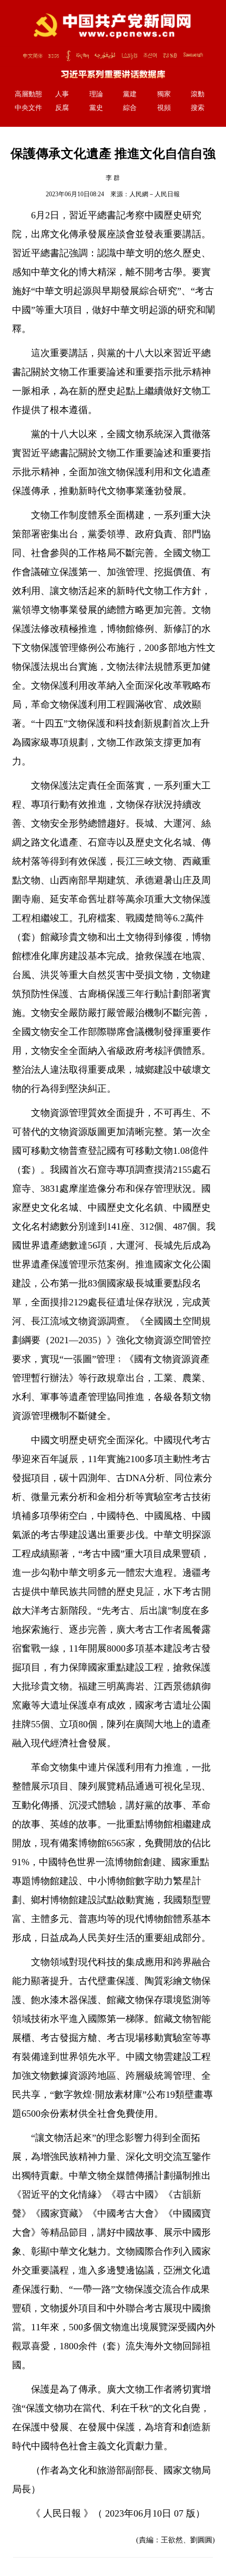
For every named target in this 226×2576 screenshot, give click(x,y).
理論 (96, 94)
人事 (62, 94)
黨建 (130, 94)
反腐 (62, 108)
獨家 (164, 94)
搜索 (198, 108)
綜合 (130, 108)
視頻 (164, 108)
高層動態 (28, 94)
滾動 (198, 94)
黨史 (96, 108)
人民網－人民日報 (155, 194)
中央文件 (28, 108)
